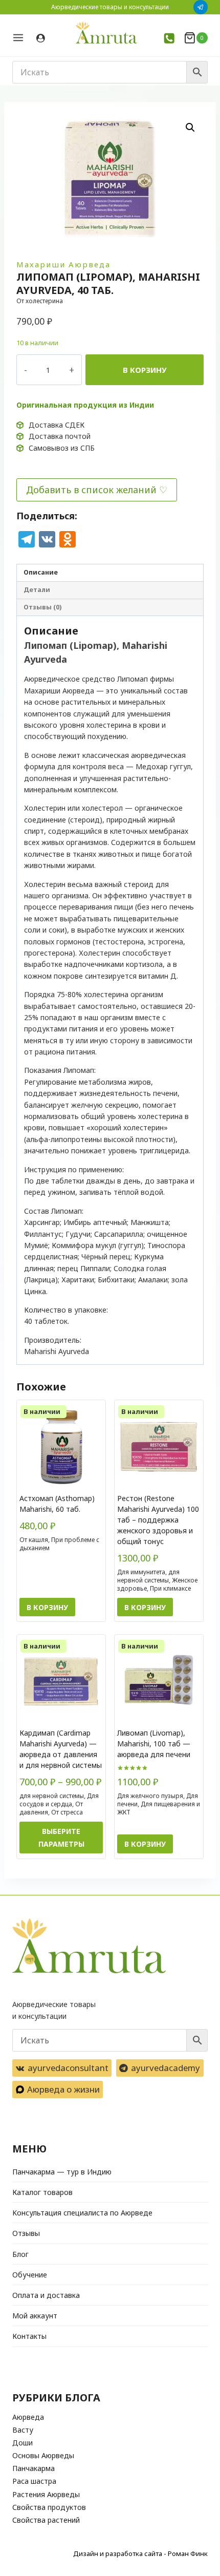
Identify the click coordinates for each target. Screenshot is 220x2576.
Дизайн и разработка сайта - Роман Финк (140, 2553)
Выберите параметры (61, 1838)
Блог (20, 2254)
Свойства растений (46, 2520)
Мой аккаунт (35, 2316)
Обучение (30, 2275)
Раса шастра (34, 2481)
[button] (190, 128)
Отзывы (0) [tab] (42, 607)
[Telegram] (201, 7)
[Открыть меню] (22, 38)
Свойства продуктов (49, 2507)
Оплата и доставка (46, 2295)
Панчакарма (34, 2468)
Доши (23, 2443)
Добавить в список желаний (91, 490)
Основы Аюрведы (43, 2455)
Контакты (29, 2336)
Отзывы (26, 2233)
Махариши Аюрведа (63, 264)
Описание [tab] (41, 572)
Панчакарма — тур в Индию (62, 2172)
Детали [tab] (37, 590)
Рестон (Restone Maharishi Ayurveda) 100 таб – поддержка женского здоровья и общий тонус (158, 1520)
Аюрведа (28, 2417)
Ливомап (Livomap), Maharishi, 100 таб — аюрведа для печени (154, 1744)
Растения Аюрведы (46, 2494)
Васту (23, 2430)
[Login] (41, 38)
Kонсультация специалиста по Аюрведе (82, 2213)
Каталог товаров (42, 2192)
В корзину (145, 370)
